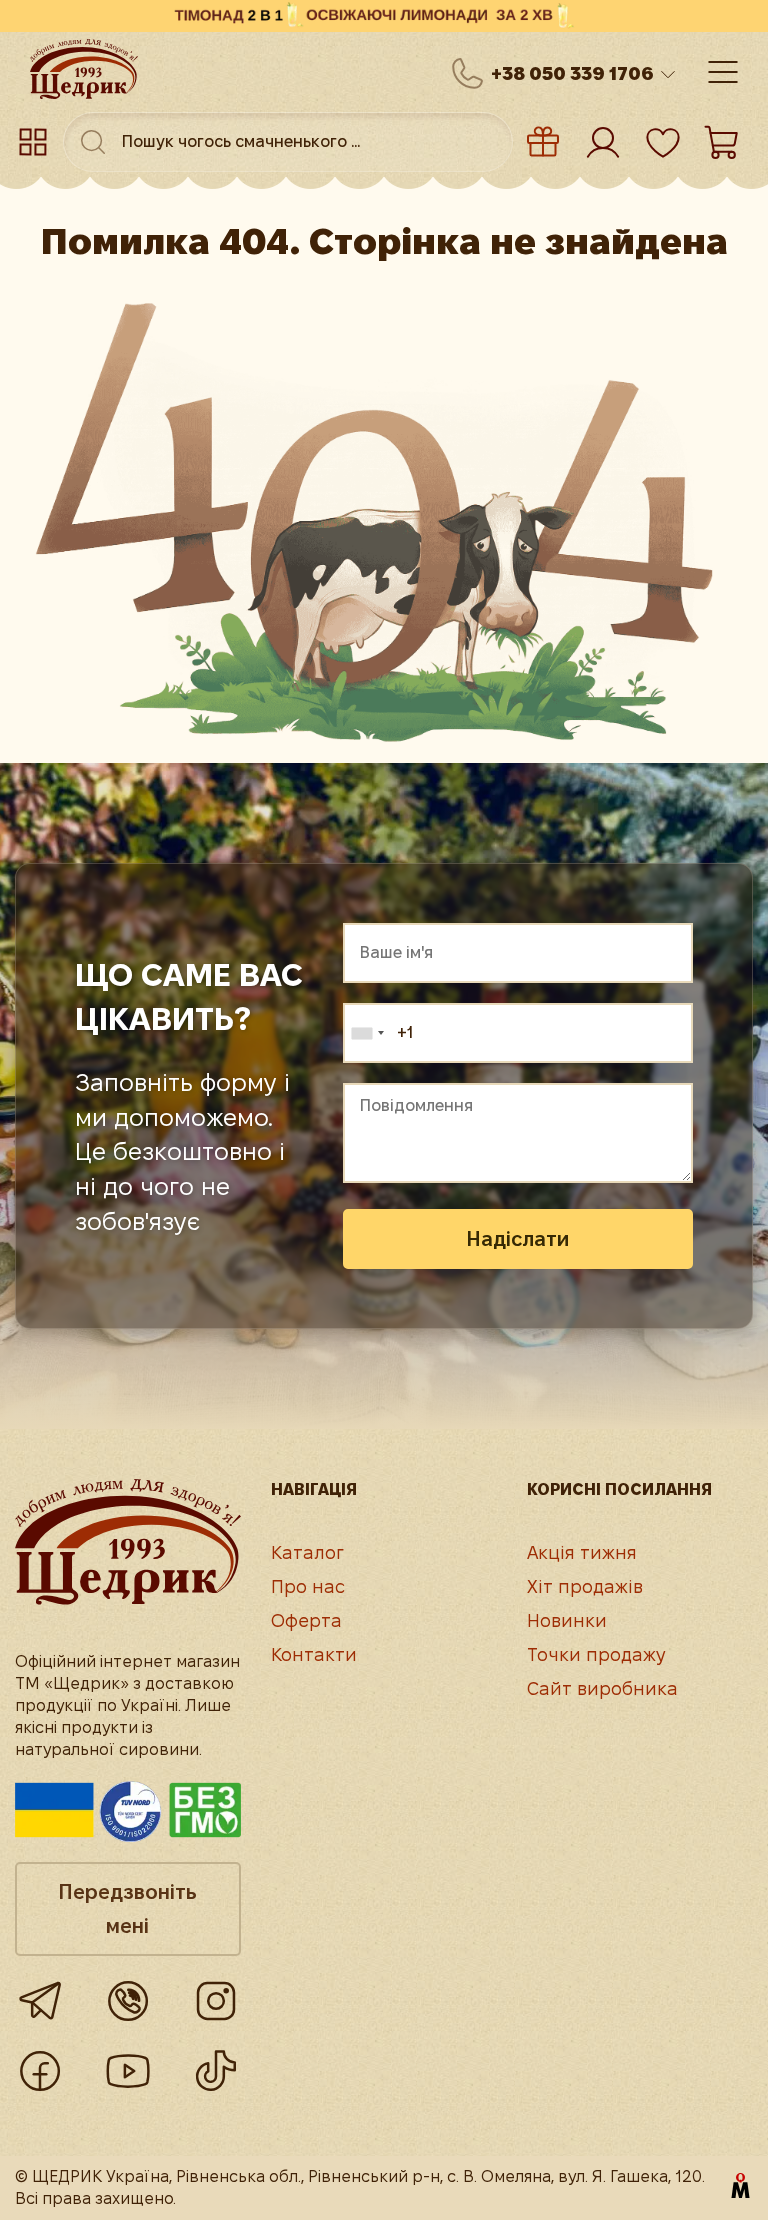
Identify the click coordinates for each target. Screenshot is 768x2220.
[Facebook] (40, 2071)
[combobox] (367, 1033)
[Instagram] (216, 2001)
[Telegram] (40, 2001)
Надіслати (518, 1239)
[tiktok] (216, 2071)
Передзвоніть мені (127, 1909)
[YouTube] (128, 2071)
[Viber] (128, 2001)
